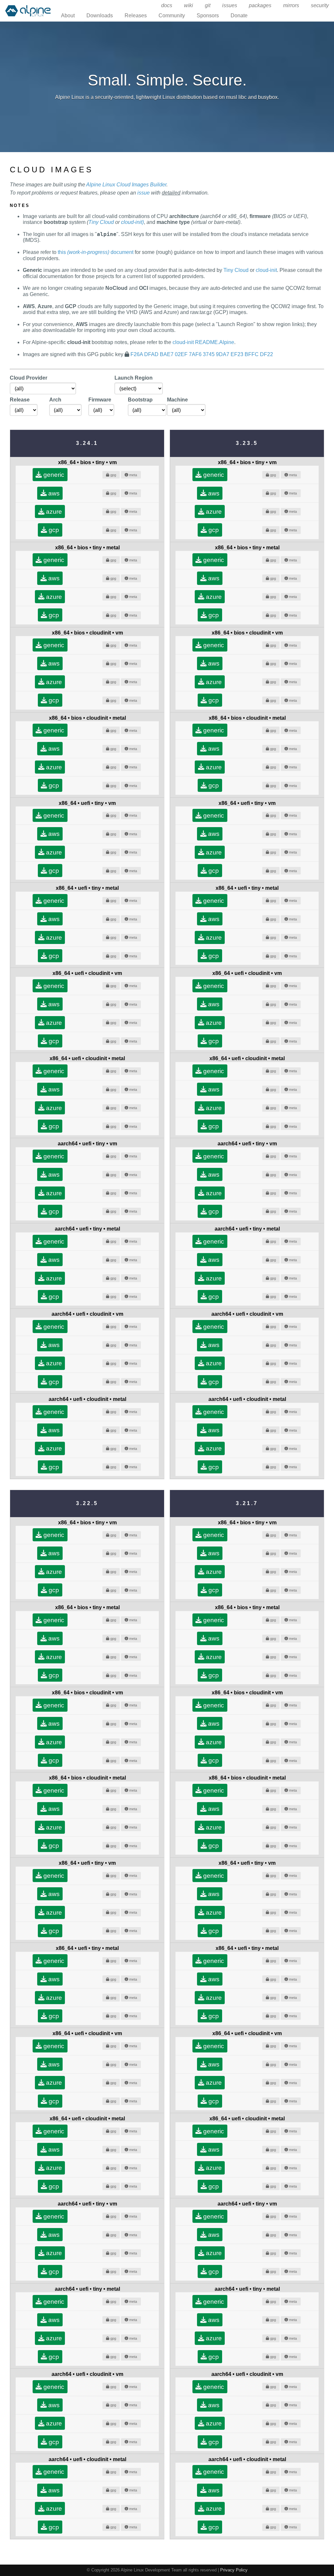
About (68, 16)
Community (172, 16)
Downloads (100, 16)
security (320, 5)
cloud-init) (132, 222)
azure (53, 512)
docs (167, 5)
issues (230, 5)
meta (133, 475)
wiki (189, 5)
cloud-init (266, 270)
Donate (239, 16)
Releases (136, 16)
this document (96, 252)
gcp (53, 530)
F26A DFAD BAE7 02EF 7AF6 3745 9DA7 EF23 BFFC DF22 (202, 354)
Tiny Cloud (101, 222)
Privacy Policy (234, 2570)
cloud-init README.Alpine (203, 342)
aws (53, 493)
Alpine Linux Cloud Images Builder (126, 185)
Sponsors (208, 16)
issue (144, 193)
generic (53, 475)
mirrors (291, 5)
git (208, 5)
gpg (113, 475)
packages (260, 5)
